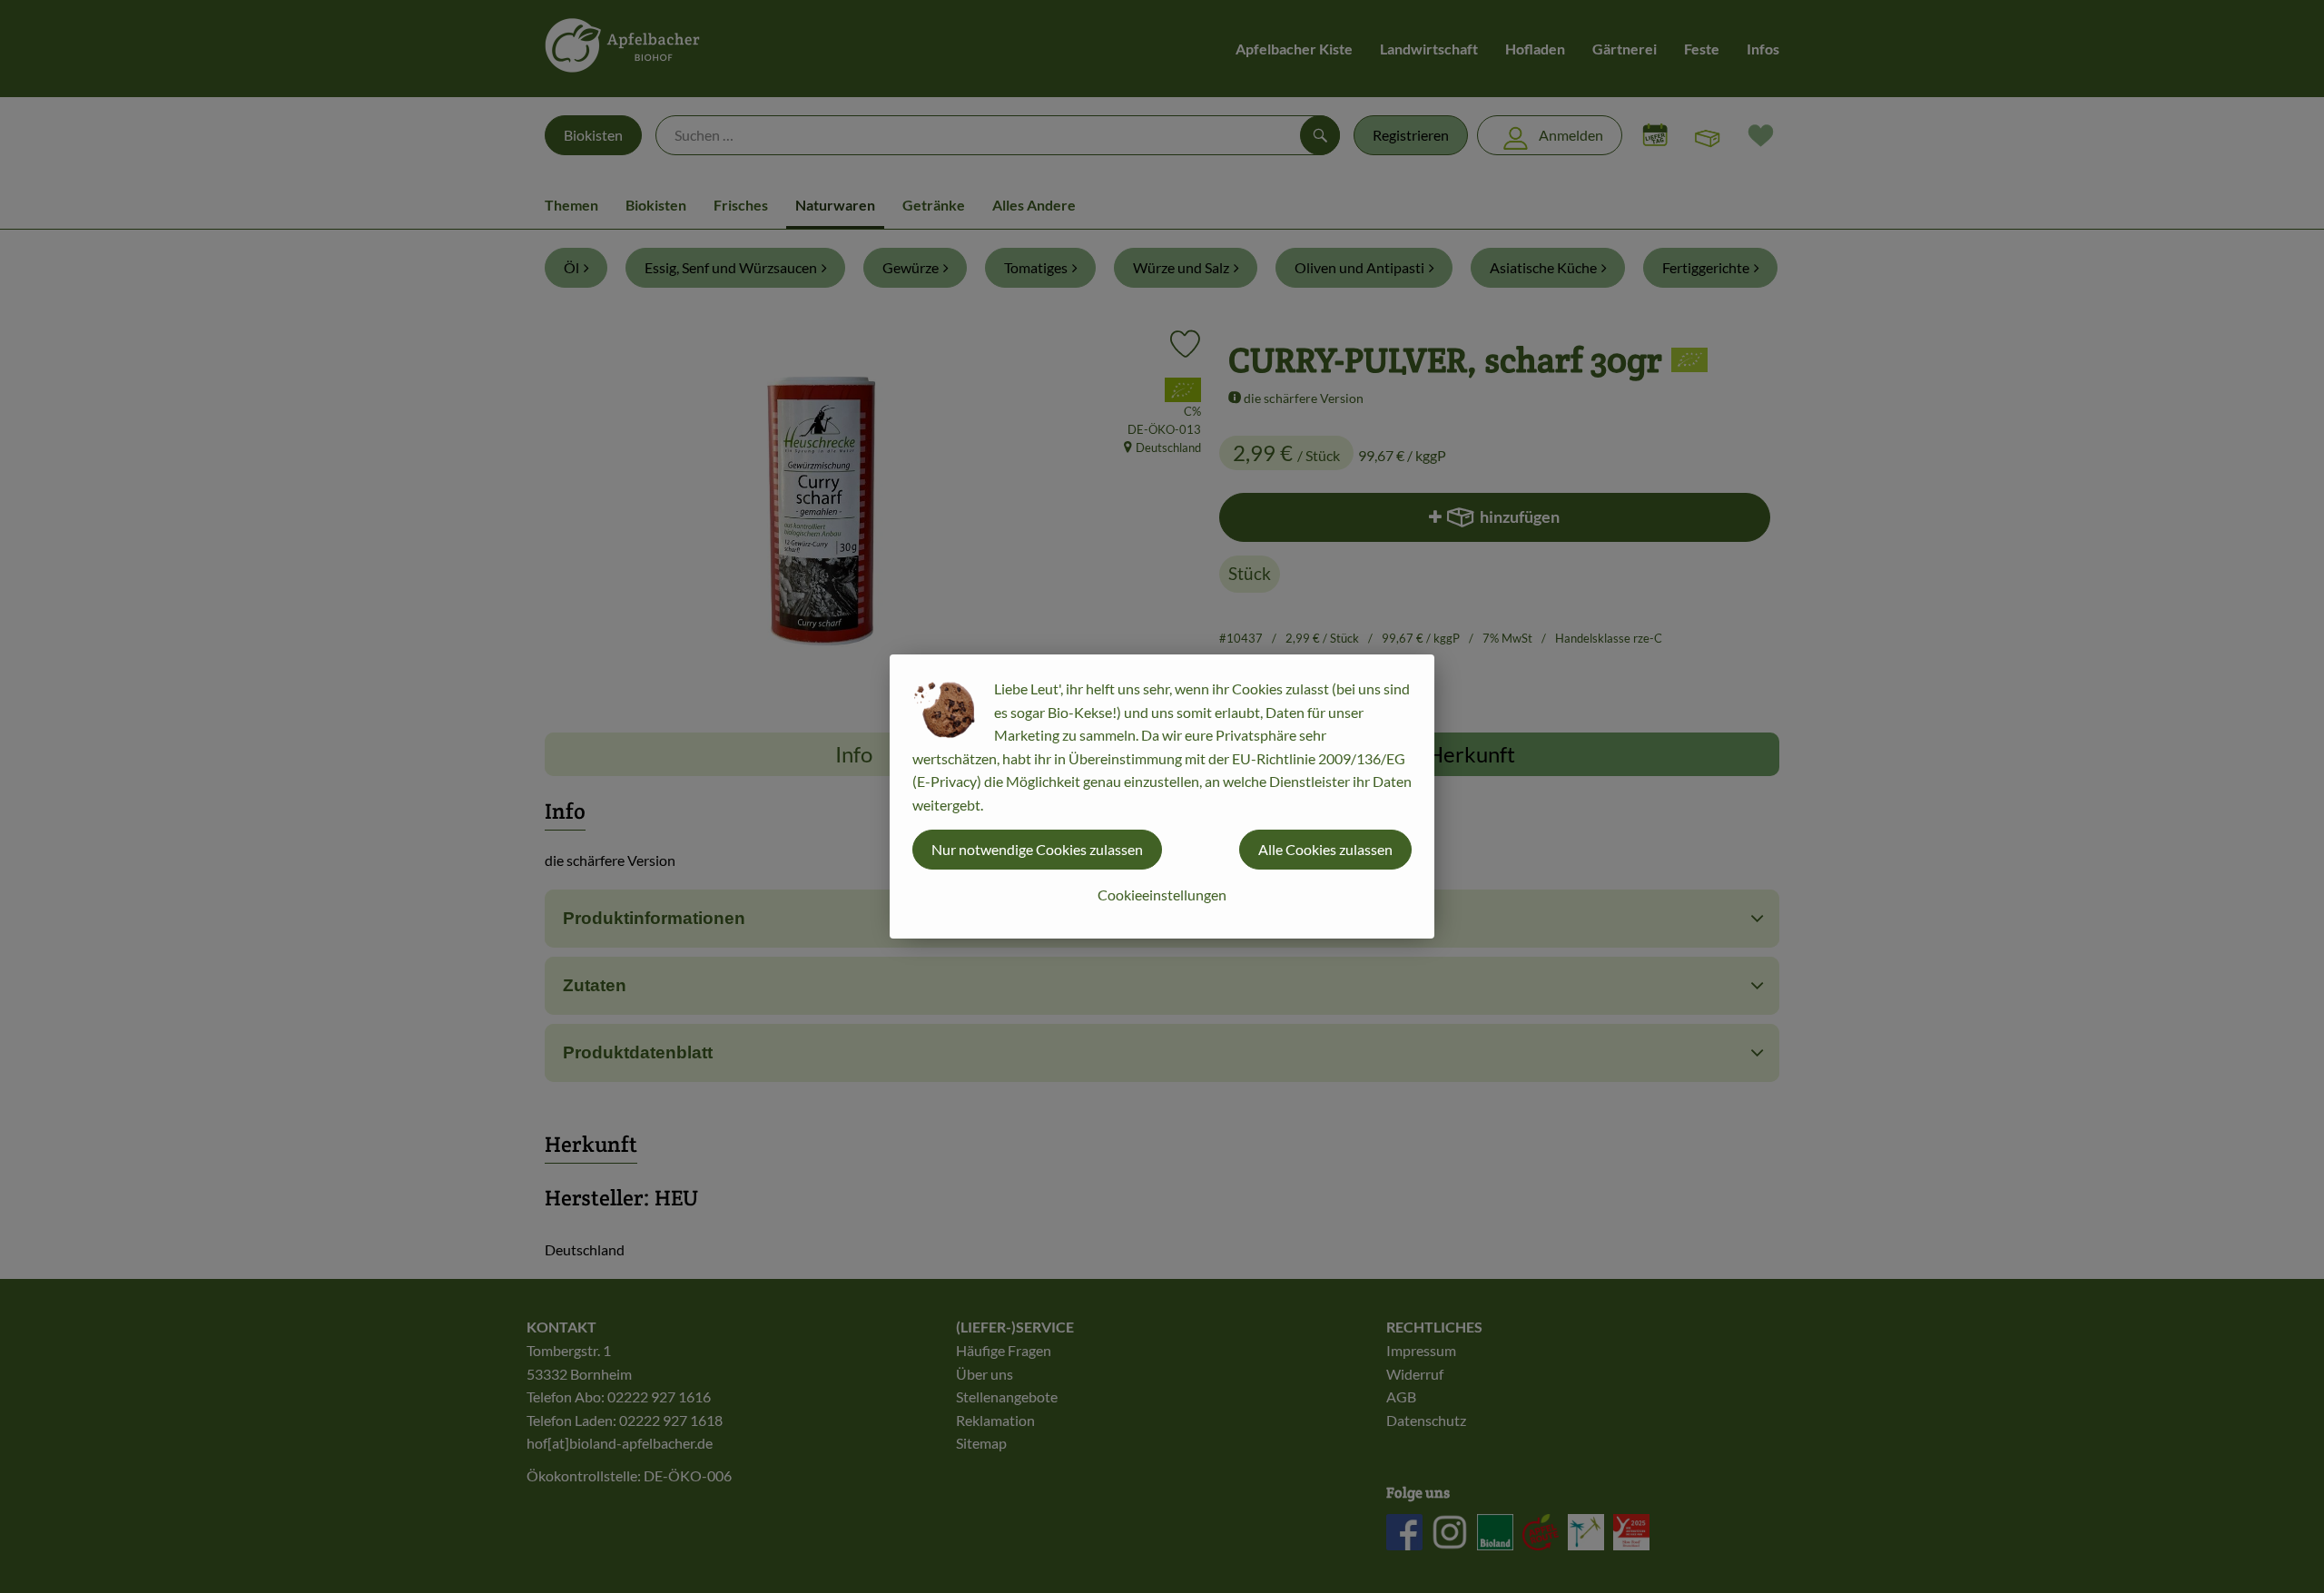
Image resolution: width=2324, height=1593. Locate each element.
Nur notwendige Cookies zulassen (1037, 849)
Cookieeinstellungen (1162, 895)
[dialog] (1162, 796)
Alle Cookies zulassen (1325, 849)
